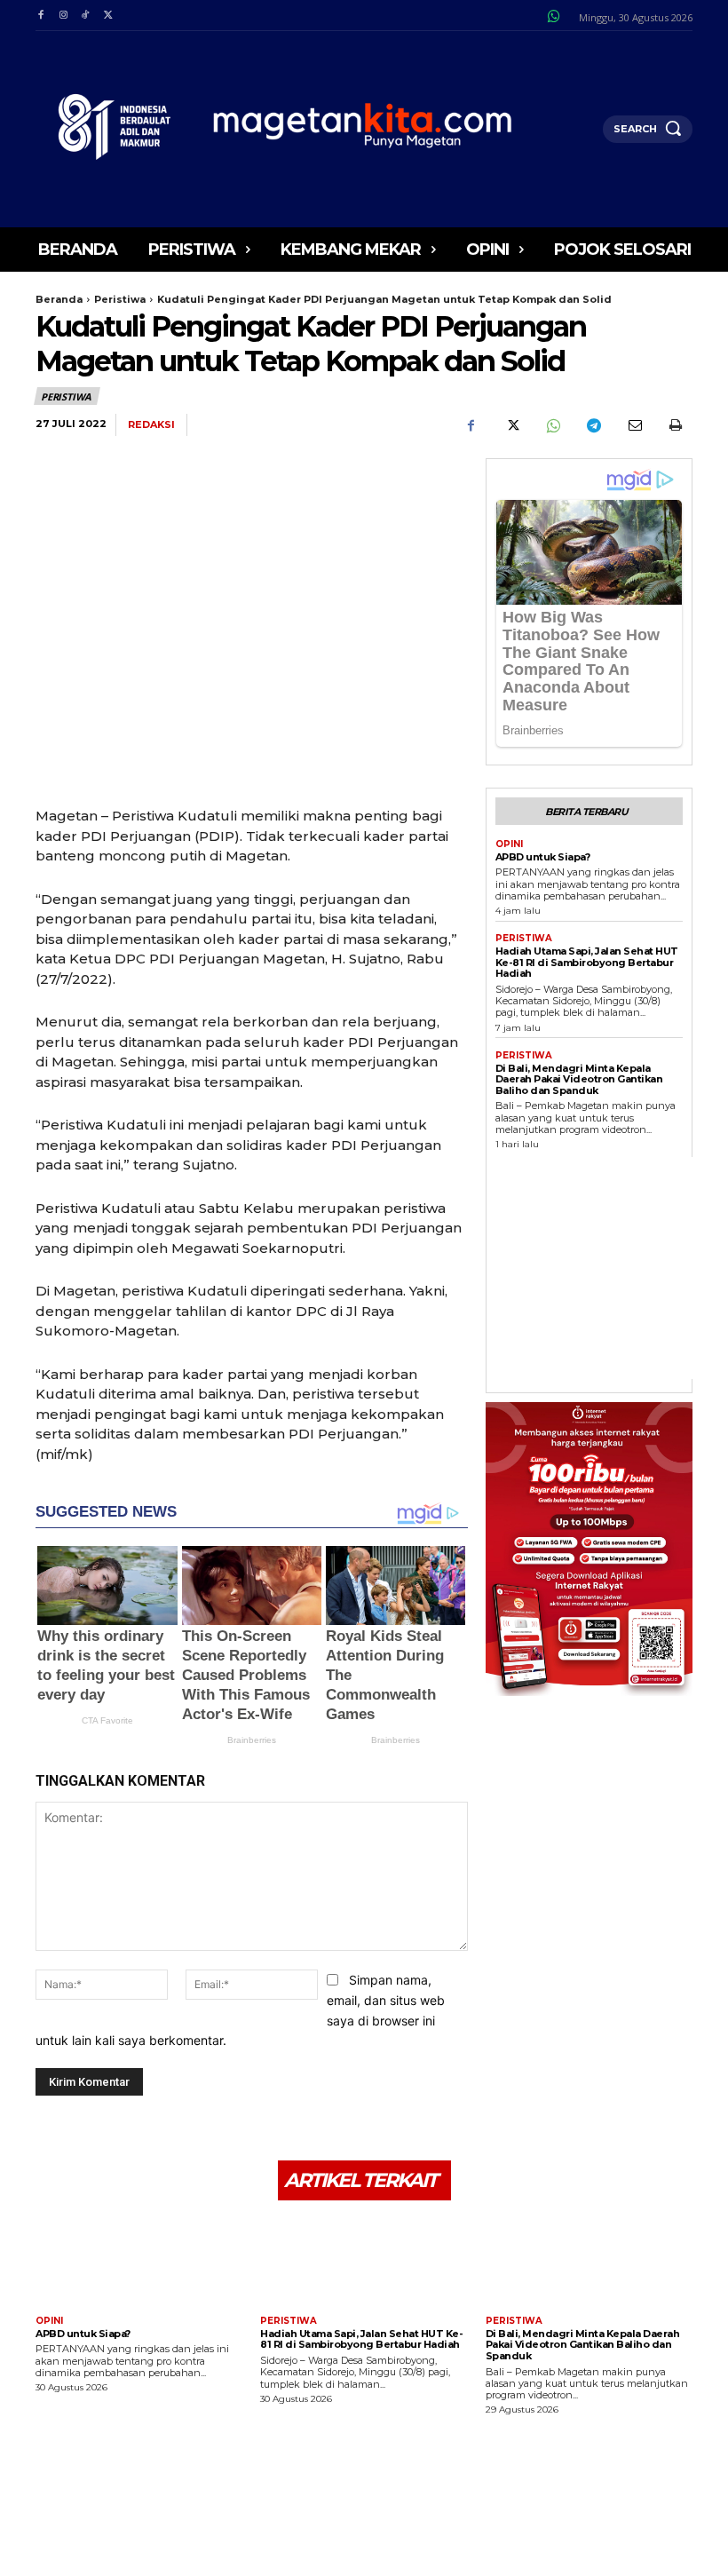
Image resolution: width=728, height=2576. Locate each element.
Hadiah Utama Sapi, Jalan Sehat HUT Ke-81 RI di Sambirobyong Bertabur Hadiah (587, 962)
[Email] (634, 425)
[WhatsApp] (552, 425)
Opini (509, 844)
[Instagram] (63, 16)
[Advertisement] (612, 1268)
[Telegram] (593, 425)
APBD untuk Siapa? (543, 857)
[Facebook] (40, 16)
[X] (108, 16)
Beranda (59, 299)
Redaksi (151, 425)
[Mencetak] (675, 425)
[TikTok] (86, 16)
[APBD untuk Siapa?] (139, 2260)
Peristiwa (120, 299)
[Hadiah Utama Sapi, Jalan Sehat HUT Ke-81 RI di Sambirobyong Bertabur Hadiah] (364, 2260)
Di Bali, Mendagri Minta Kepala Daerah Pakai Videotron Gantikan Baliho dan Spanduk (579, 1079)
